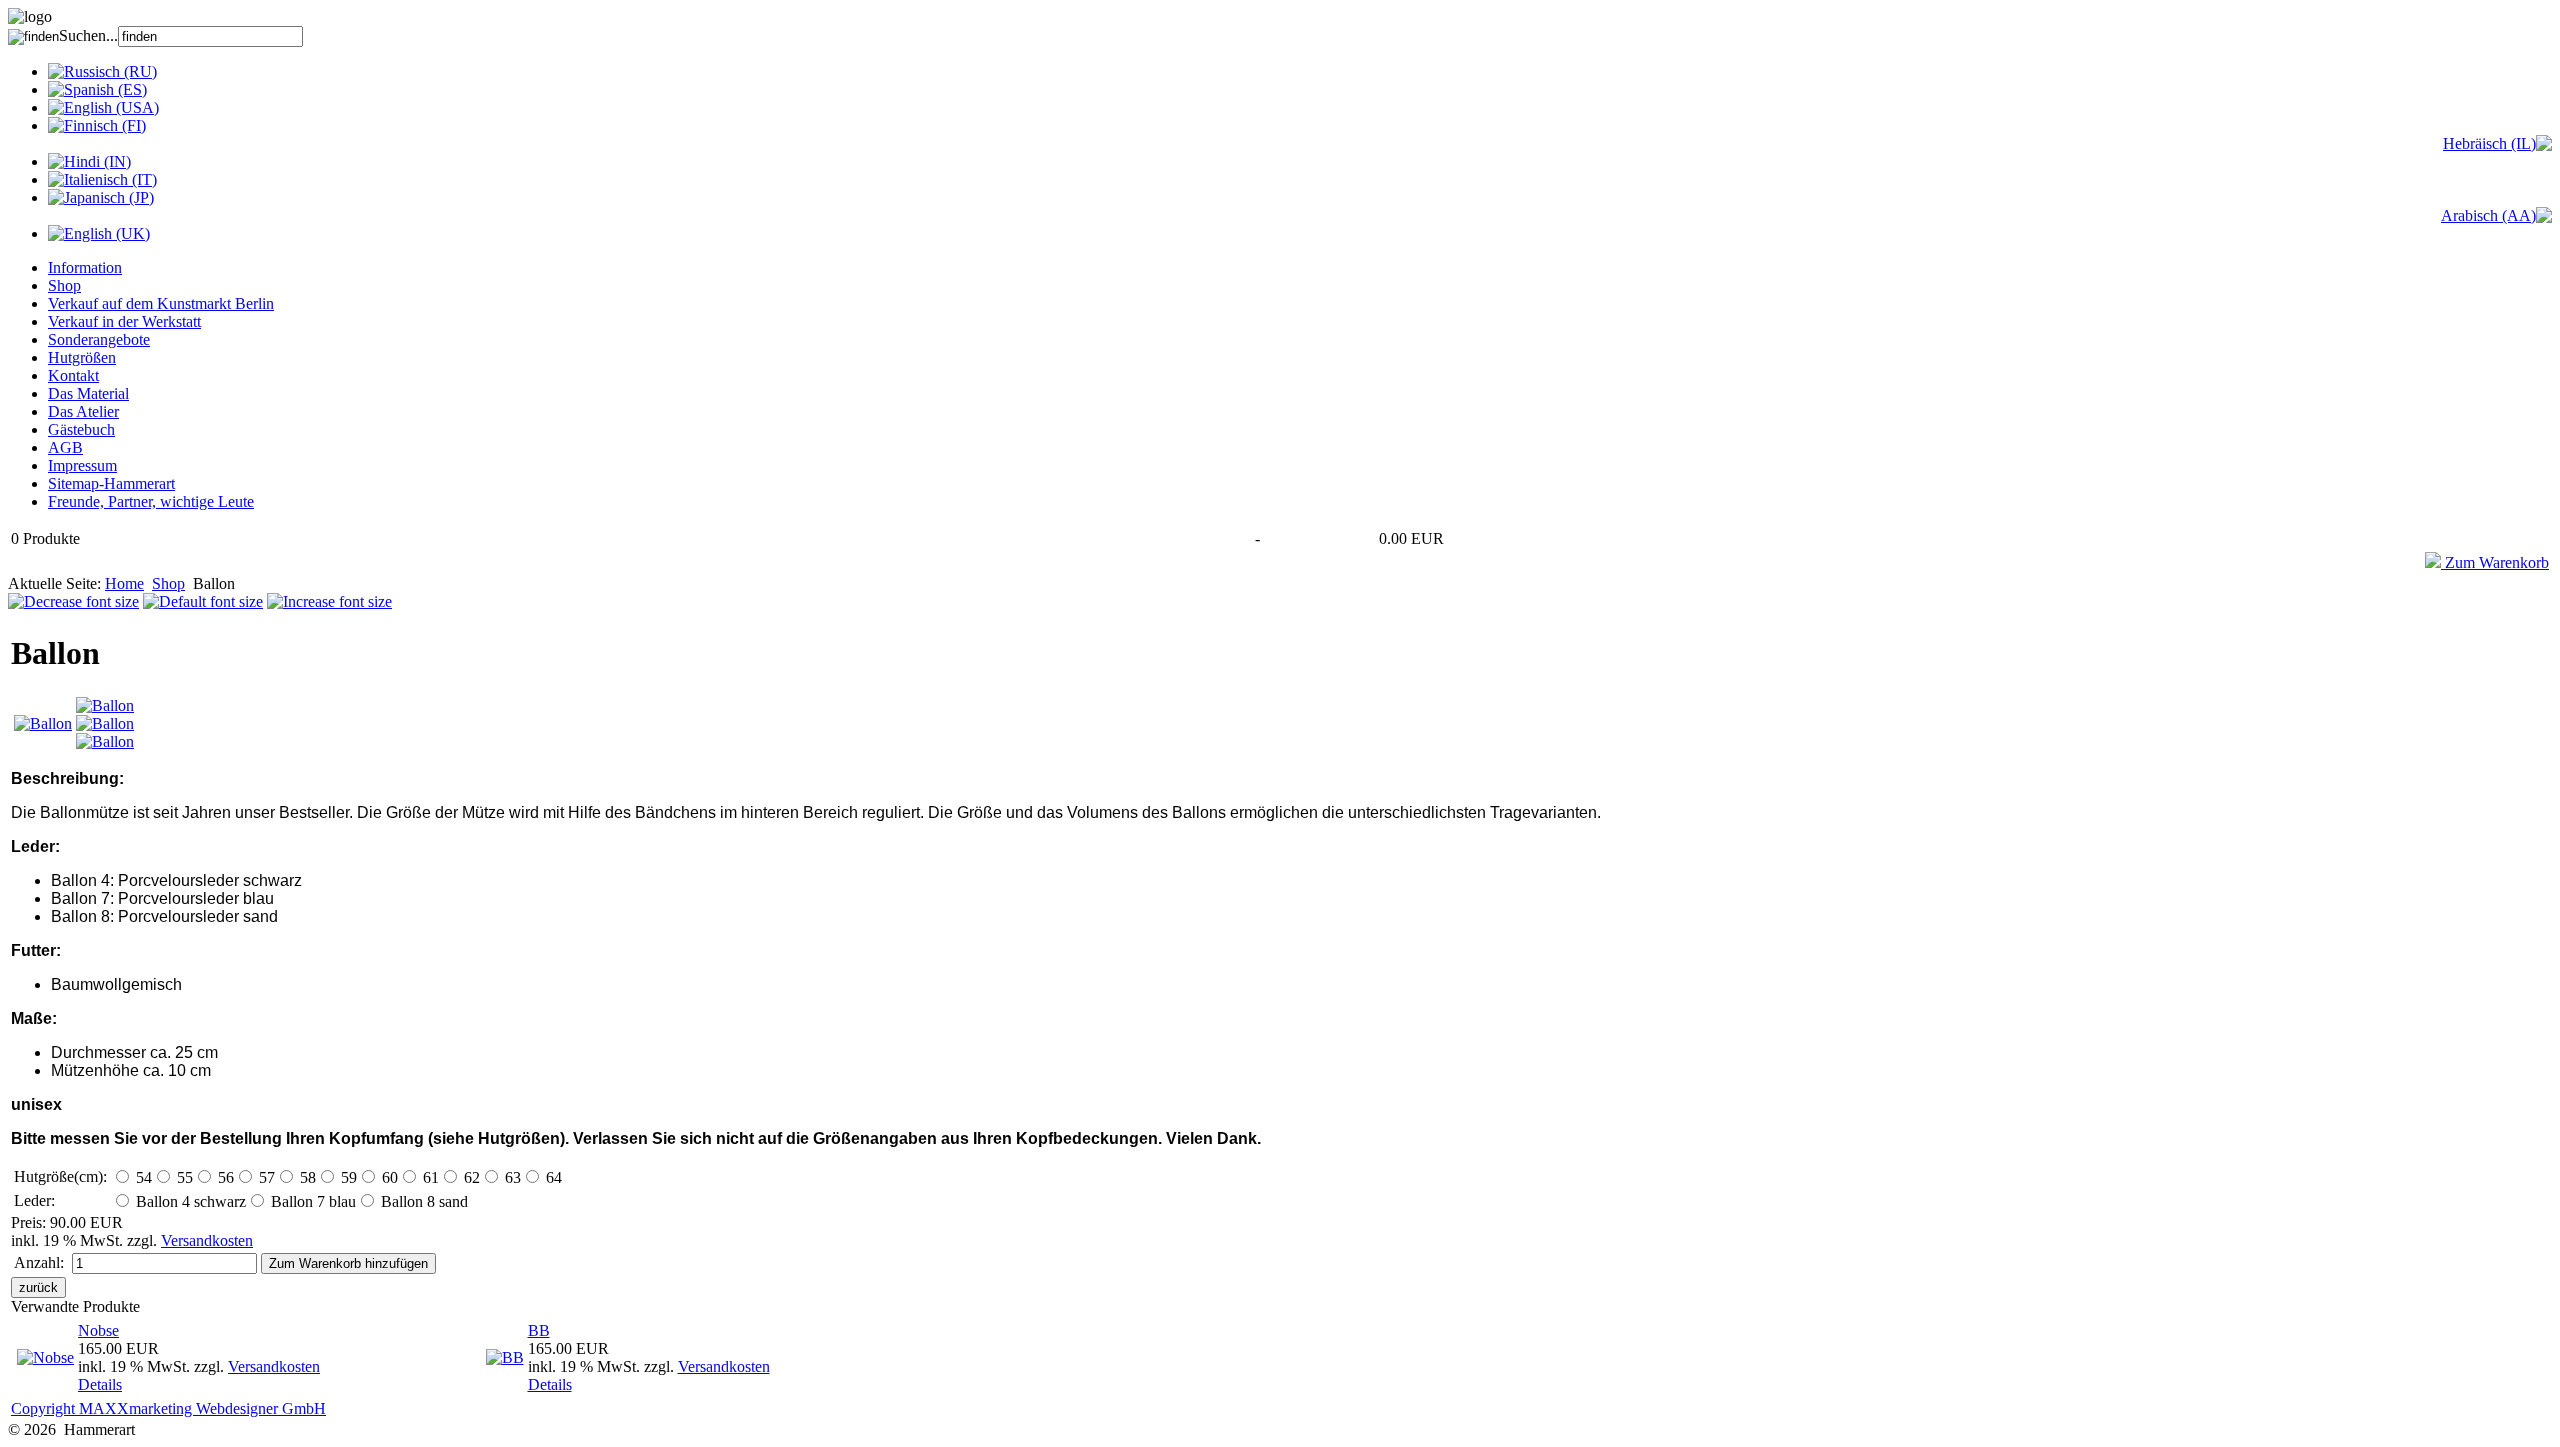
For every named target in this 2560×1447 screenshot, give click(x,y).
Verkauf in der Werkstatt (124, 321)
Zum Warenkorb (2495, 562)
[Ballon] (43, 723)
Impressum (82, 465)
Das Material (88, 393)
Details (100, 1384)
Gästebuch (81, 429)
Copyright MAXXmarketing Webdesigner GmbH (168, 1408)
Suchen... (88, 35)
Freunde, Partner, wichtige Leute (151, 501)
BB (539, 1330)
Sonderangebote (99, 339)
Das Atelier (83, 411)
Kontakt (73, 375)
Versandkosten (207, 1240)
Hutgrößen (82, 357)
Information (85, 267)
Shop (64, 285)
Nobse (98, 1330)
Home (124, 583)
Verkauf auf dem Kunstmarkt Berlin (161, 303)
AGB (65, 447)
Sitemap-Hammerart (111, 483)
